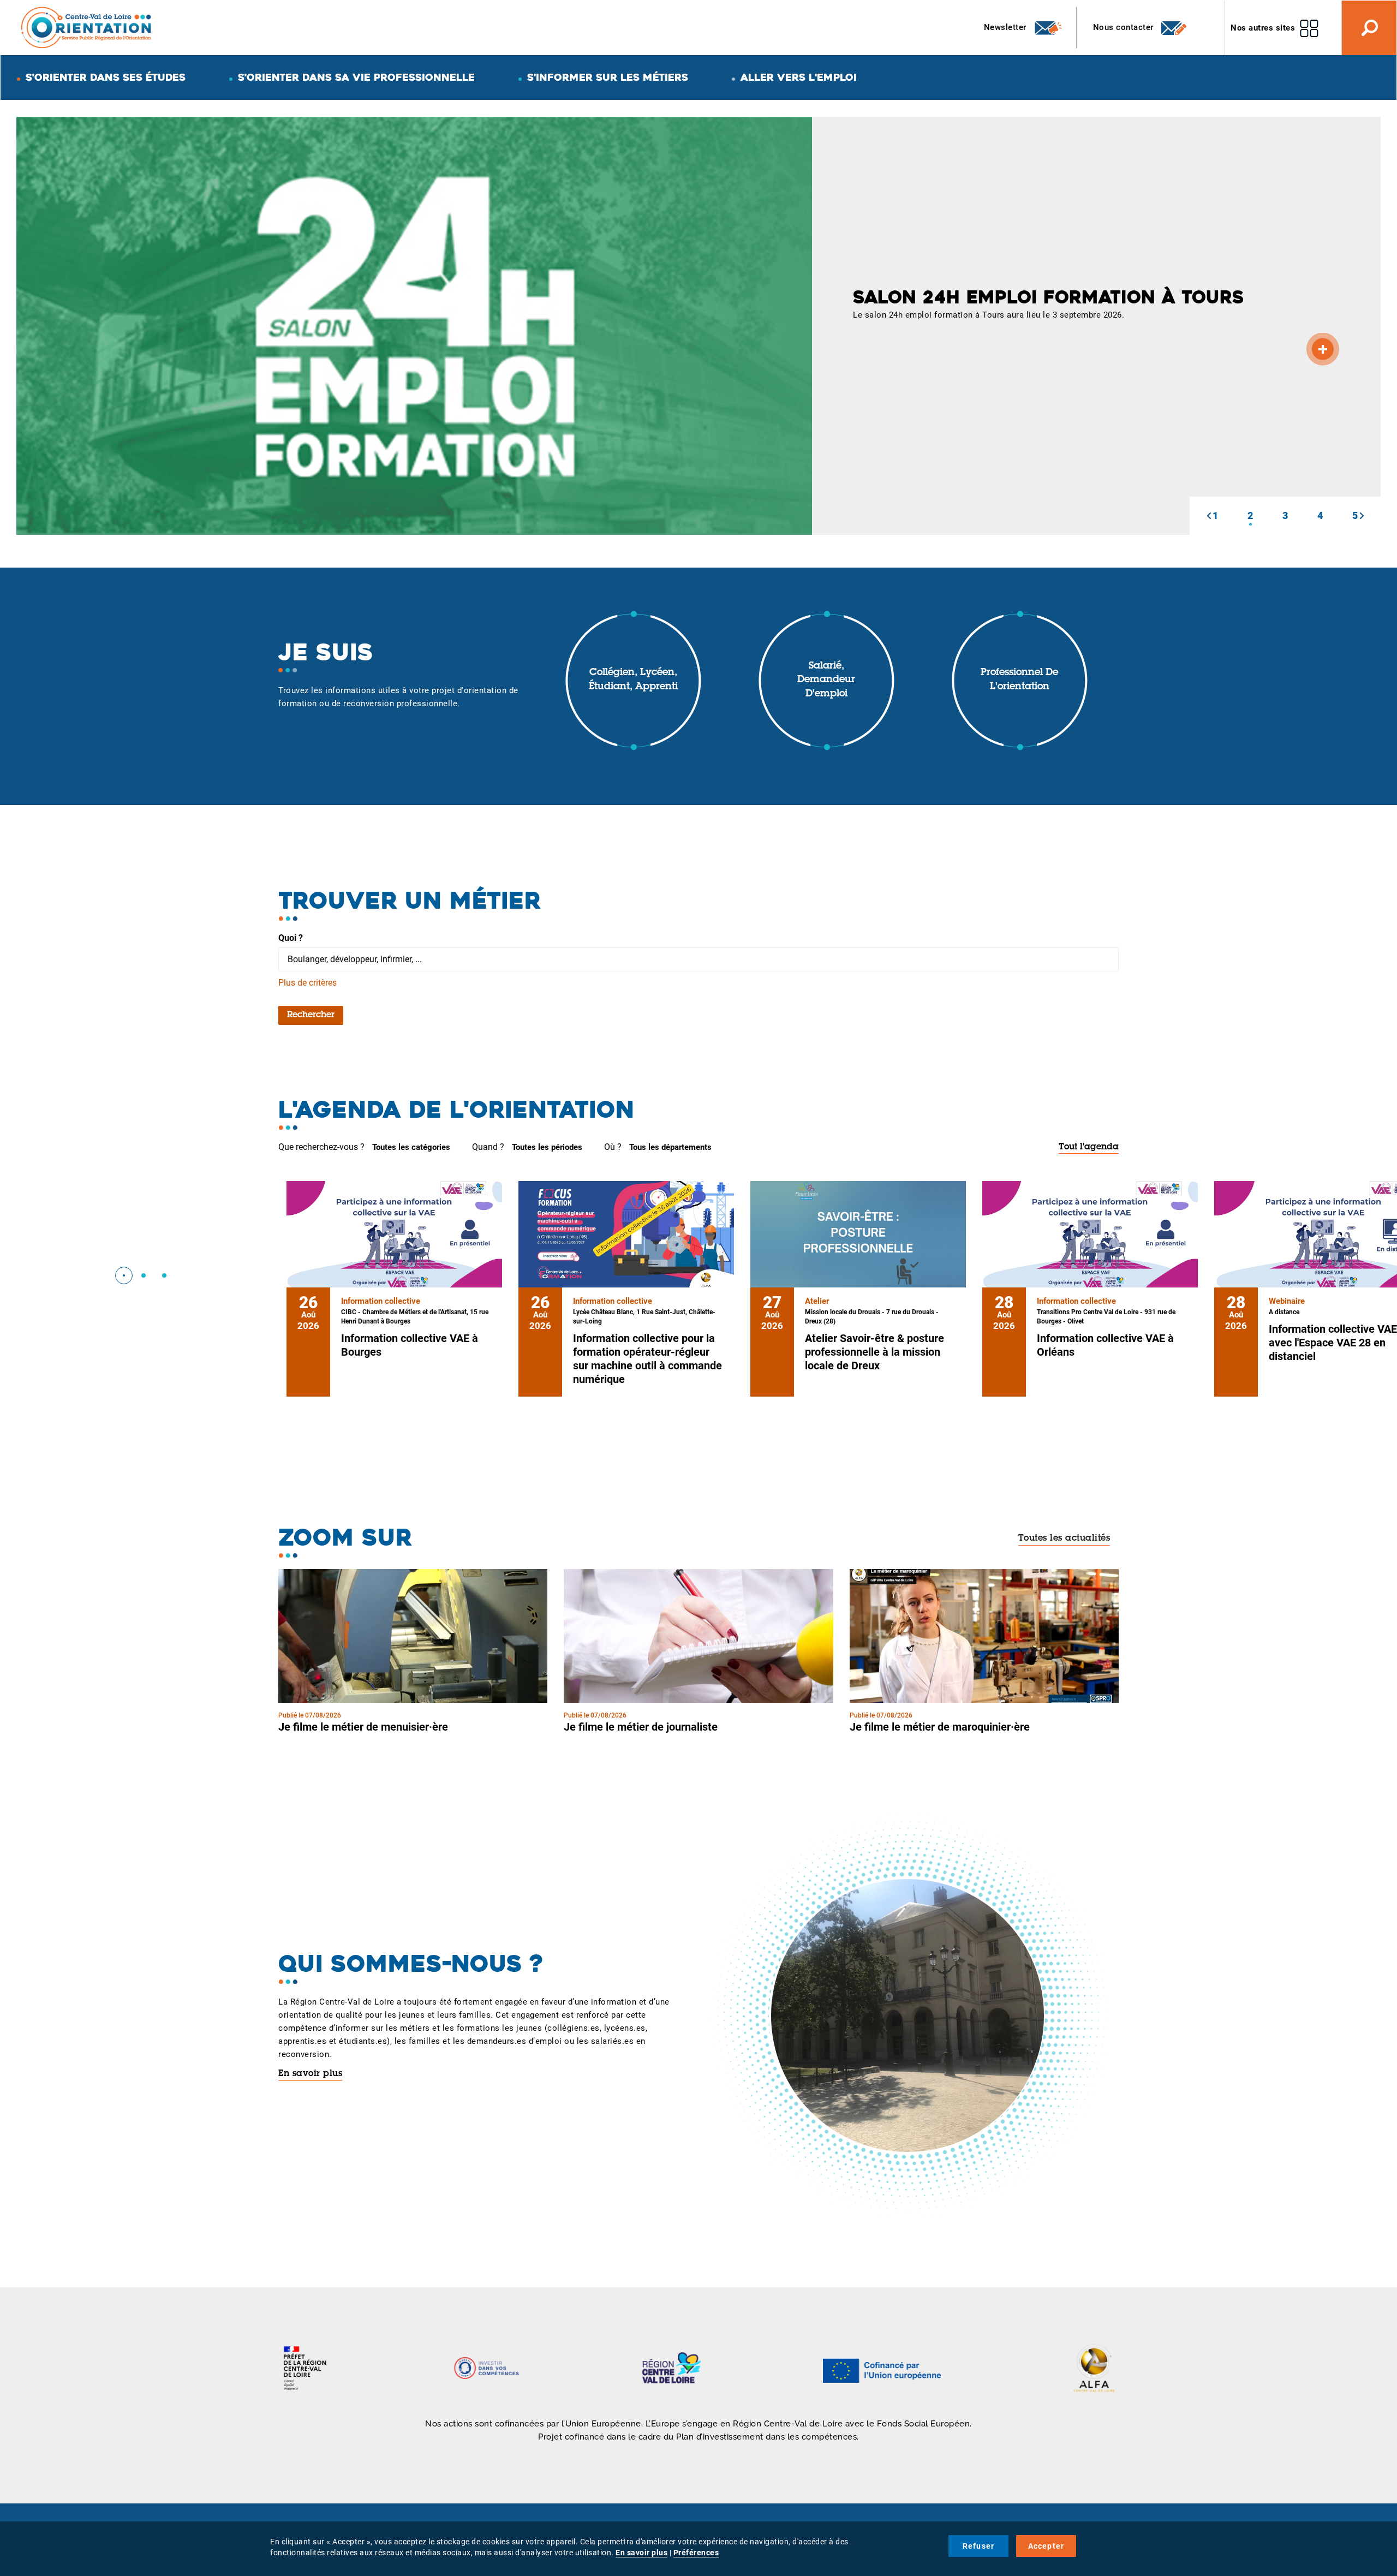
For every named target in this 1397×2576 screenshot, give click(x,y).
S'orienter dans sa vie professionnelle (356, 77)
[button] (1209, 516)
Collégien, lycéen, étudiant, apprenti (633, 680)
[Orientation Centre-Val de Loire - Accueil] (87, 27)
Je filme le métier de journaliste (641, 1727)
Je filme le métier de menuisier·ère (363, 1727)
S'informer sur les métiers (608, 77)
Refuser (978, 2546)
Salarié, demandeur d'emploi (826, 680)
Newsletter (1007, 27)
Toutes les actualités (1064, 1539)
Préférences (696, 2553)
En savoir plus (310, 2074)
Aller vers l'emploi (799, 77)
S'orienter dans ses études (106, 77)
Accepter (1046, 2546)
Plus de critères (308, 983)
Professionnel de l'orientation (1019, 680)
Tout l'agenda (1089, 1147)
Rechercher (311, 1015)
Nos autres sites (1263, 28)
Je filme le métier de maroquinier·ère (940, 1727)
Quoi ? (291, 938)
